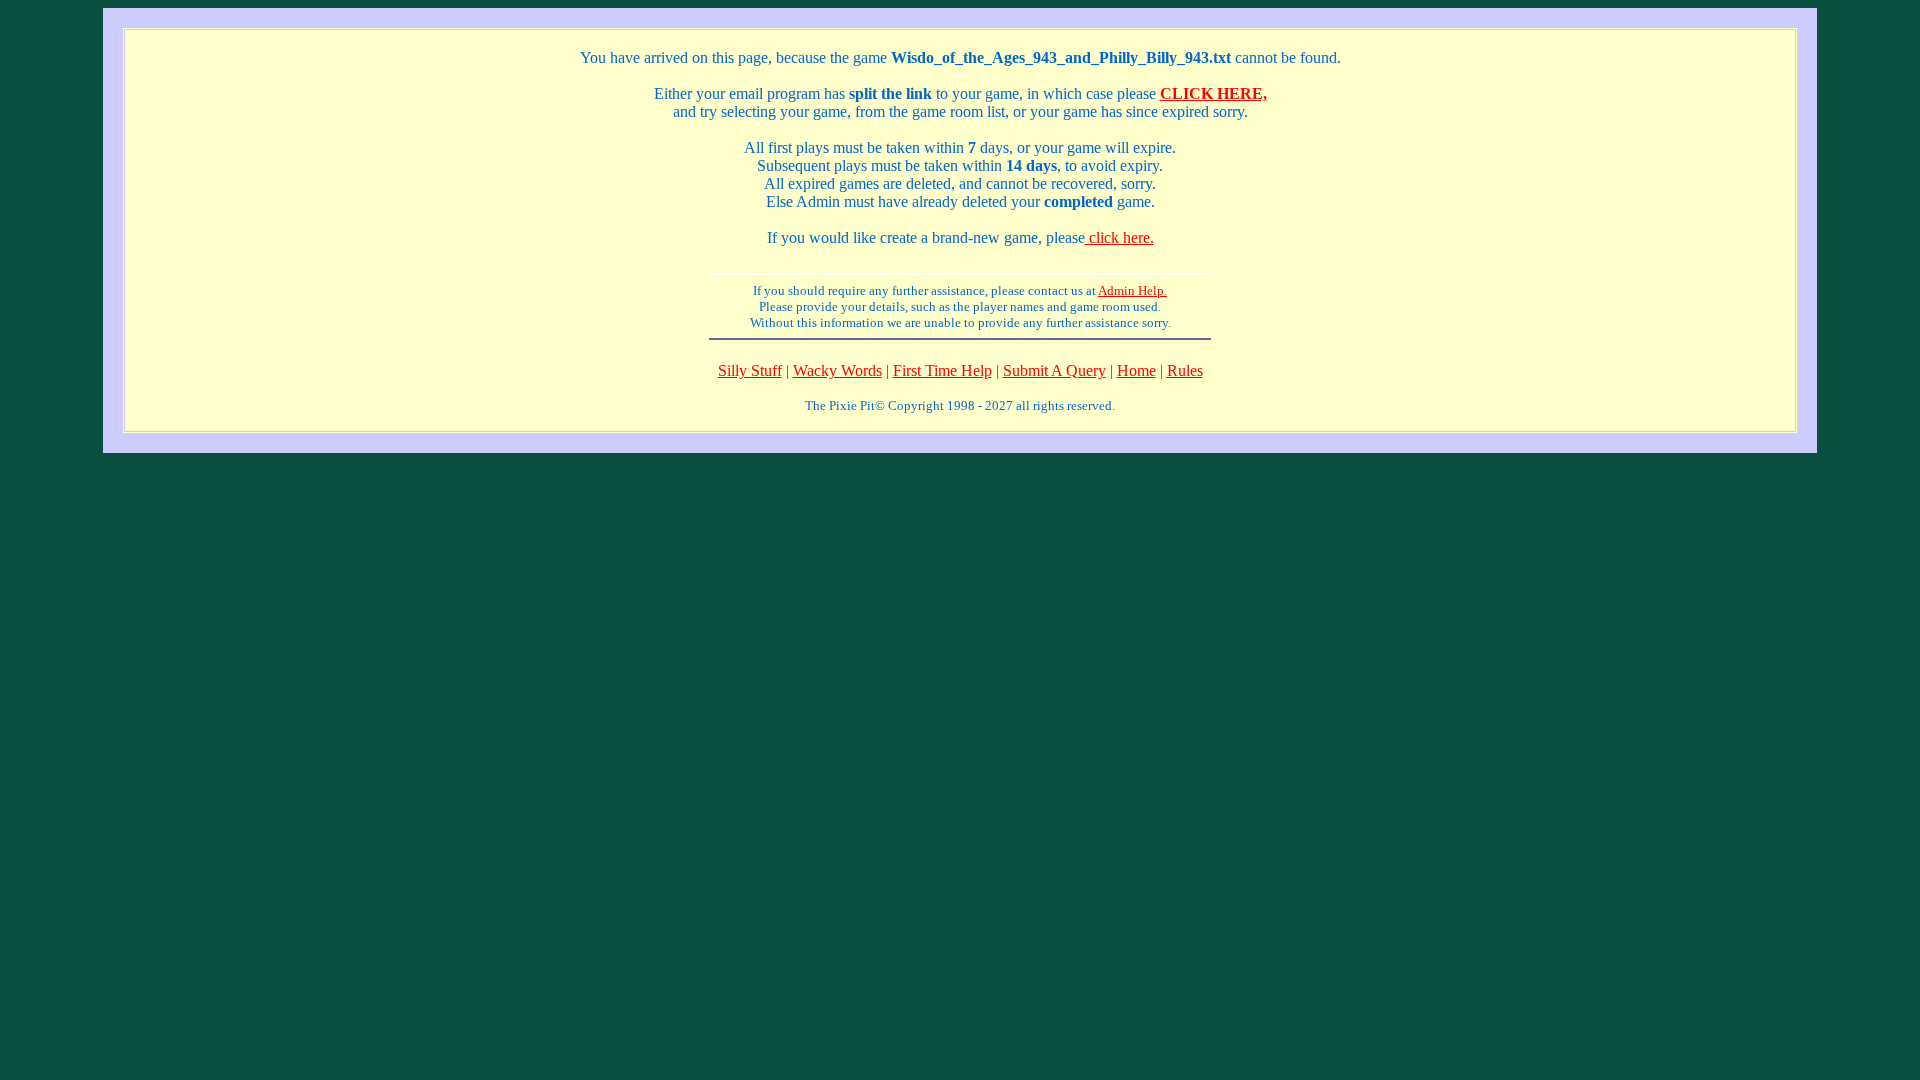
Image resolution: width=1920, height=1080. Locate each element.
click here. (1119, 237)
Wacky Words (837, 370)
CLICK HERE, (1213, 93)
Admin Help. (1132, 290)
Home (1136, 370)
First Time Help (942, 370)
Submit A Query (1054, 370)
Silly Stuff (750, 370)
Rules (1185, 370)
